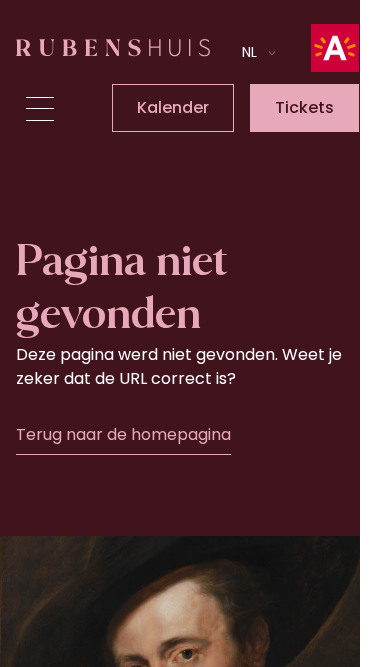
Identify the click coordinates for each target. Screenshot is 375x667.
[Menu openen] (40, 109)
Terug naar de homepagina (123, 434)
